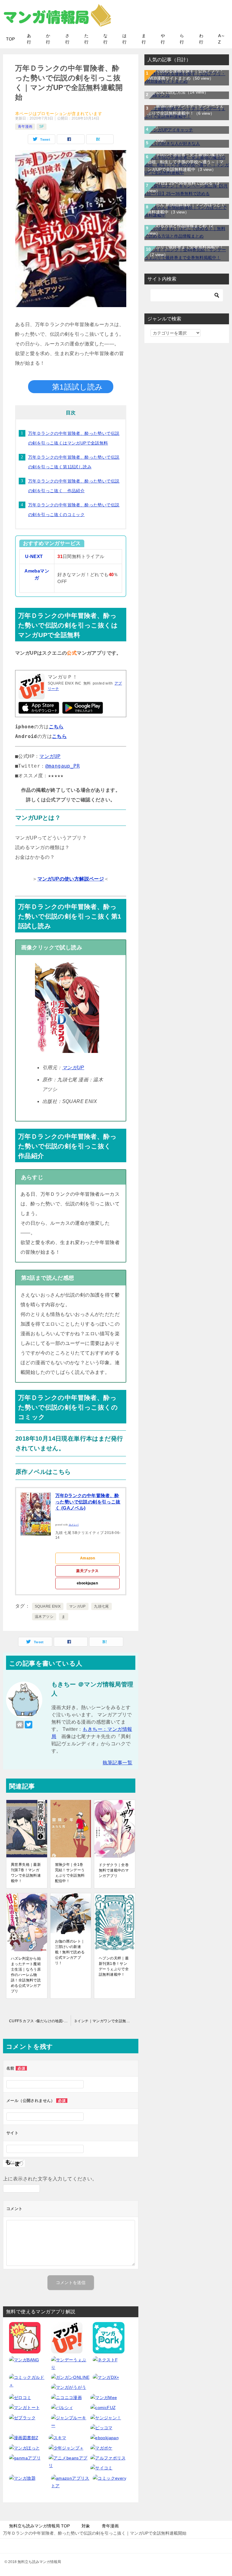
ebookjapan (87, 1583)
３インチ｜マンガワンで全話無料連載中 (106, 2021)
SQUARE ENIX (48, 1606)
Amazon (87, 1558)
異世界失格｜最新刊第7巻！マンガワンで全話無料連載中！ (26, 1873)
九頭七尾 (101, 1606)
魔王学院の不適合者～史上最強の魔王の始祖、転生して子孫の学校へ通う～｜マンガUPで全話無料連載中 (185, 162)
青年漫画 (25, 127)
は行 (124, 39)
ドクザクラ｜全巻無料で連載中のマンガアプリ (114, 1870)
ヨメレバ (74, 1525)
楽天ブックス (87, 1571)
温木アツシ (44, 1617)
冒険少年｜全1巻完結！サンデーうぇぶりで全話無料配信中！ (70, 1873)
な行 (105, 39)
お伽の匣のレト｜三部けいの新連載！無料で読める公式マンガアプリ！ (70, 1952)
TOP (10, 39)
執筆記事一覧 (118, 1763)
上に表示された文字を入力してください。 (50, 2179)
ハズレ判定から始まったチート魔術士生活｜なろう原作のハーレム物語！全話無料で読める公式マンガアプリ (26, 1975)
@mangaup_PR (63, 766)
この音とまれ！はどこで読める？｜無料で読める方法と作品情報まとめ (185, 226)
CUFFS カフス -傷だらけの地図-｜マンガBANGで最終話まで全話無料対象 (40, 2021)
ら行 (182, 39)
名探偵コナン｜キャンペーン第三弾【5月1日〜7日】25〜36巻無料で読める (187, 183)
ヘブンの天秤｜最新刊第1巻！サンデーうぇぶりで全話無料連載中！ (114, 1966)
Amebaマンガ (37, 574)
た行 (86, 39)
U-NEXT (34, 557)
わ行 (201, 39)
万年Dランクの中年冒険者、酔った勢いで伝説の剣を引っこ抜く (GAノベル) (88, 1502)
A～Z (222, 39)
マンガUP (50, 756)
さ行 (67, 39)
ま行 (144, 39)
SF (42, 127)
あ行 (29, 39)
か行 (48, 39)
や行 (163, 39)
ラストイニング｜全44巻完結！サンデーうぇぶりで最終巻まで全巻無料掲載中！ (186, 247)
